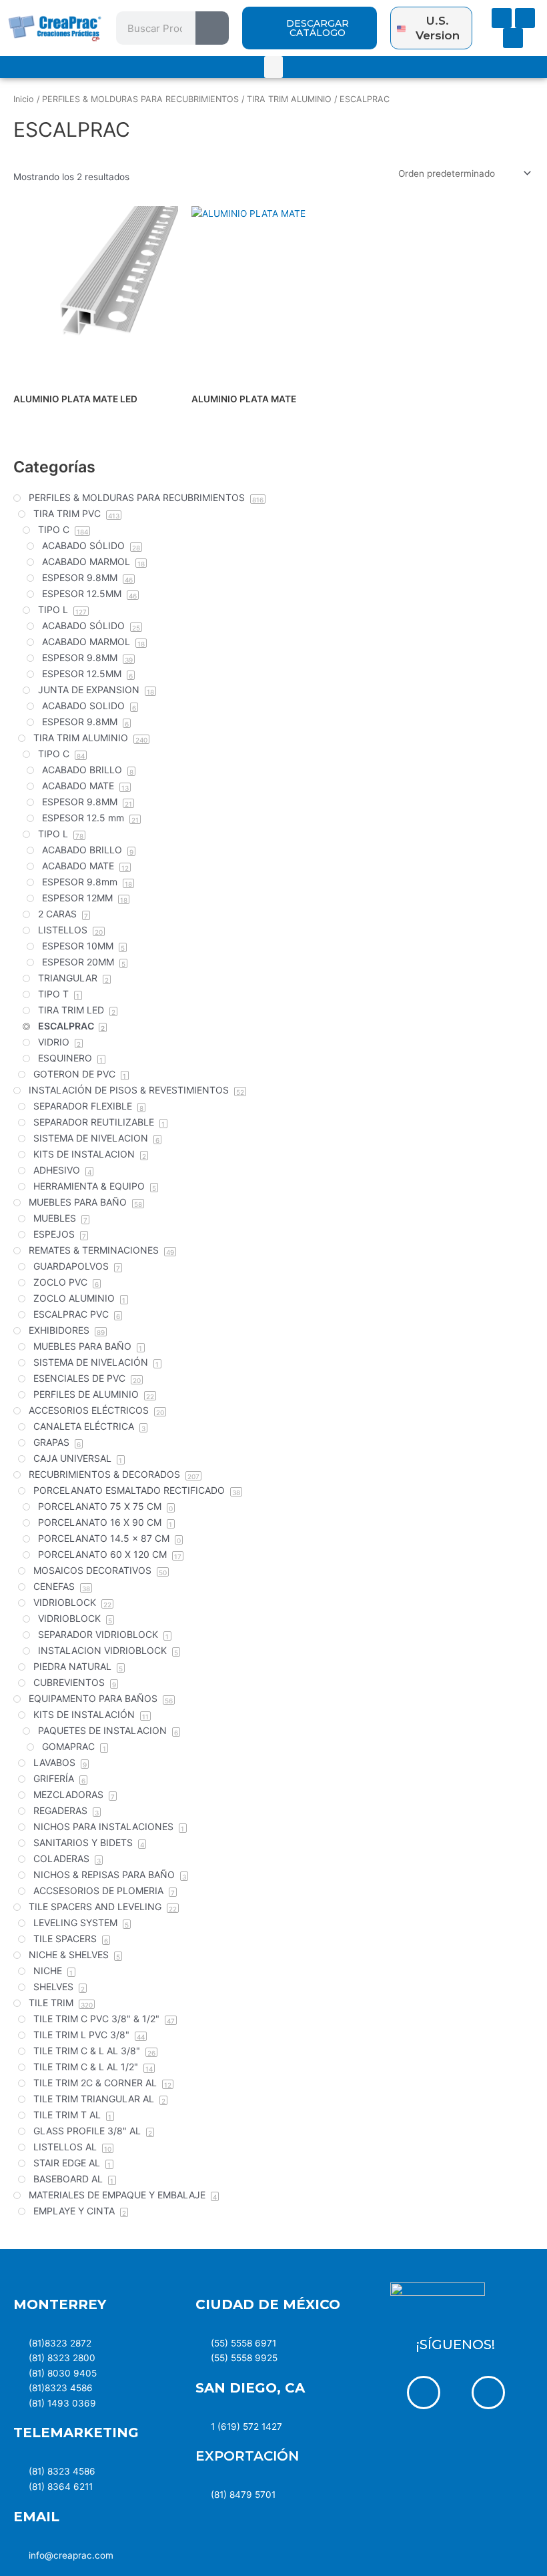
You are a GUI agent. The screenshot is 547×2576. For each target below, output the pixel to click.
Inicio (24, 99)
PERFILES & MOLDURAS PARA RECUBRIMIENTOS (140, 99)
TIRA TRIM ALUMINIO (289, 99)
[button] (273, 67)
